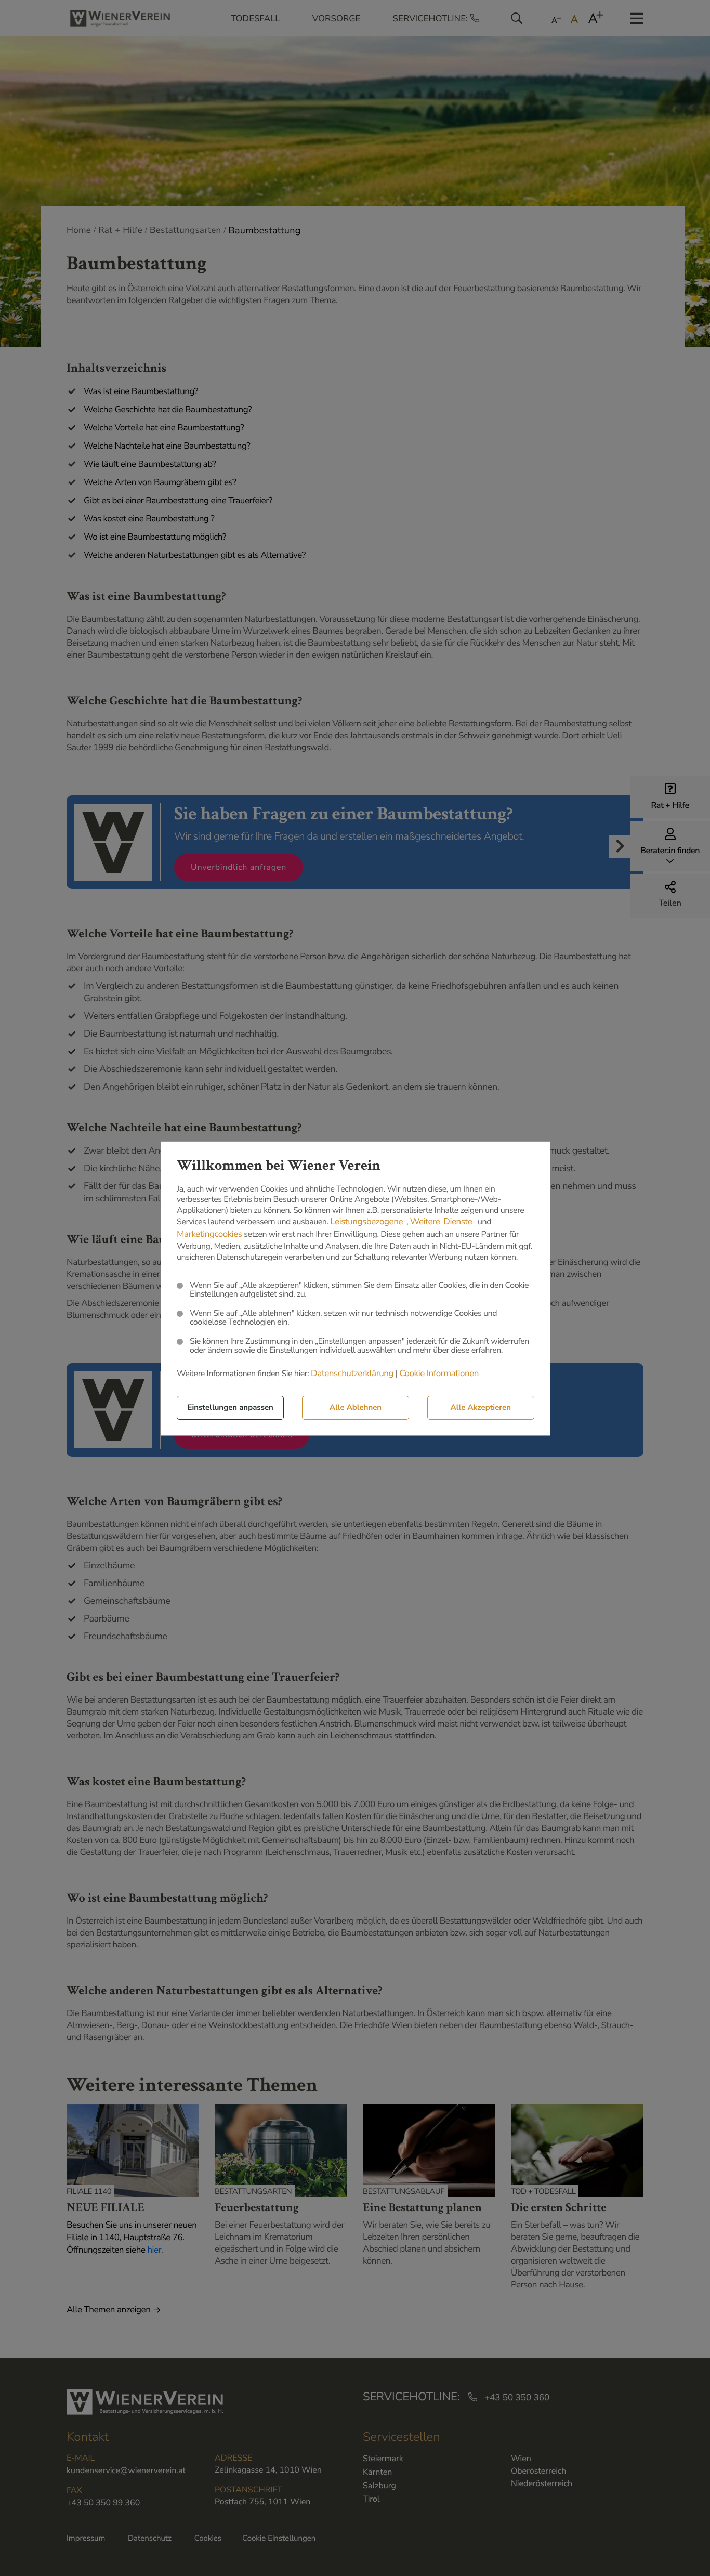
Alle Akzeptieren (481, 1408)
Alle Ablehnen (356, 1408)
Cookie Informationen (439, 1374)
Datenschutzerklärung (352, 1374)
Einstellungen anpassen (231, 1408)
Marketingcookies (209, 1234)
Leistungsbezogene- (368, 1222)
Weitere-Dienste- (443, 1222)
